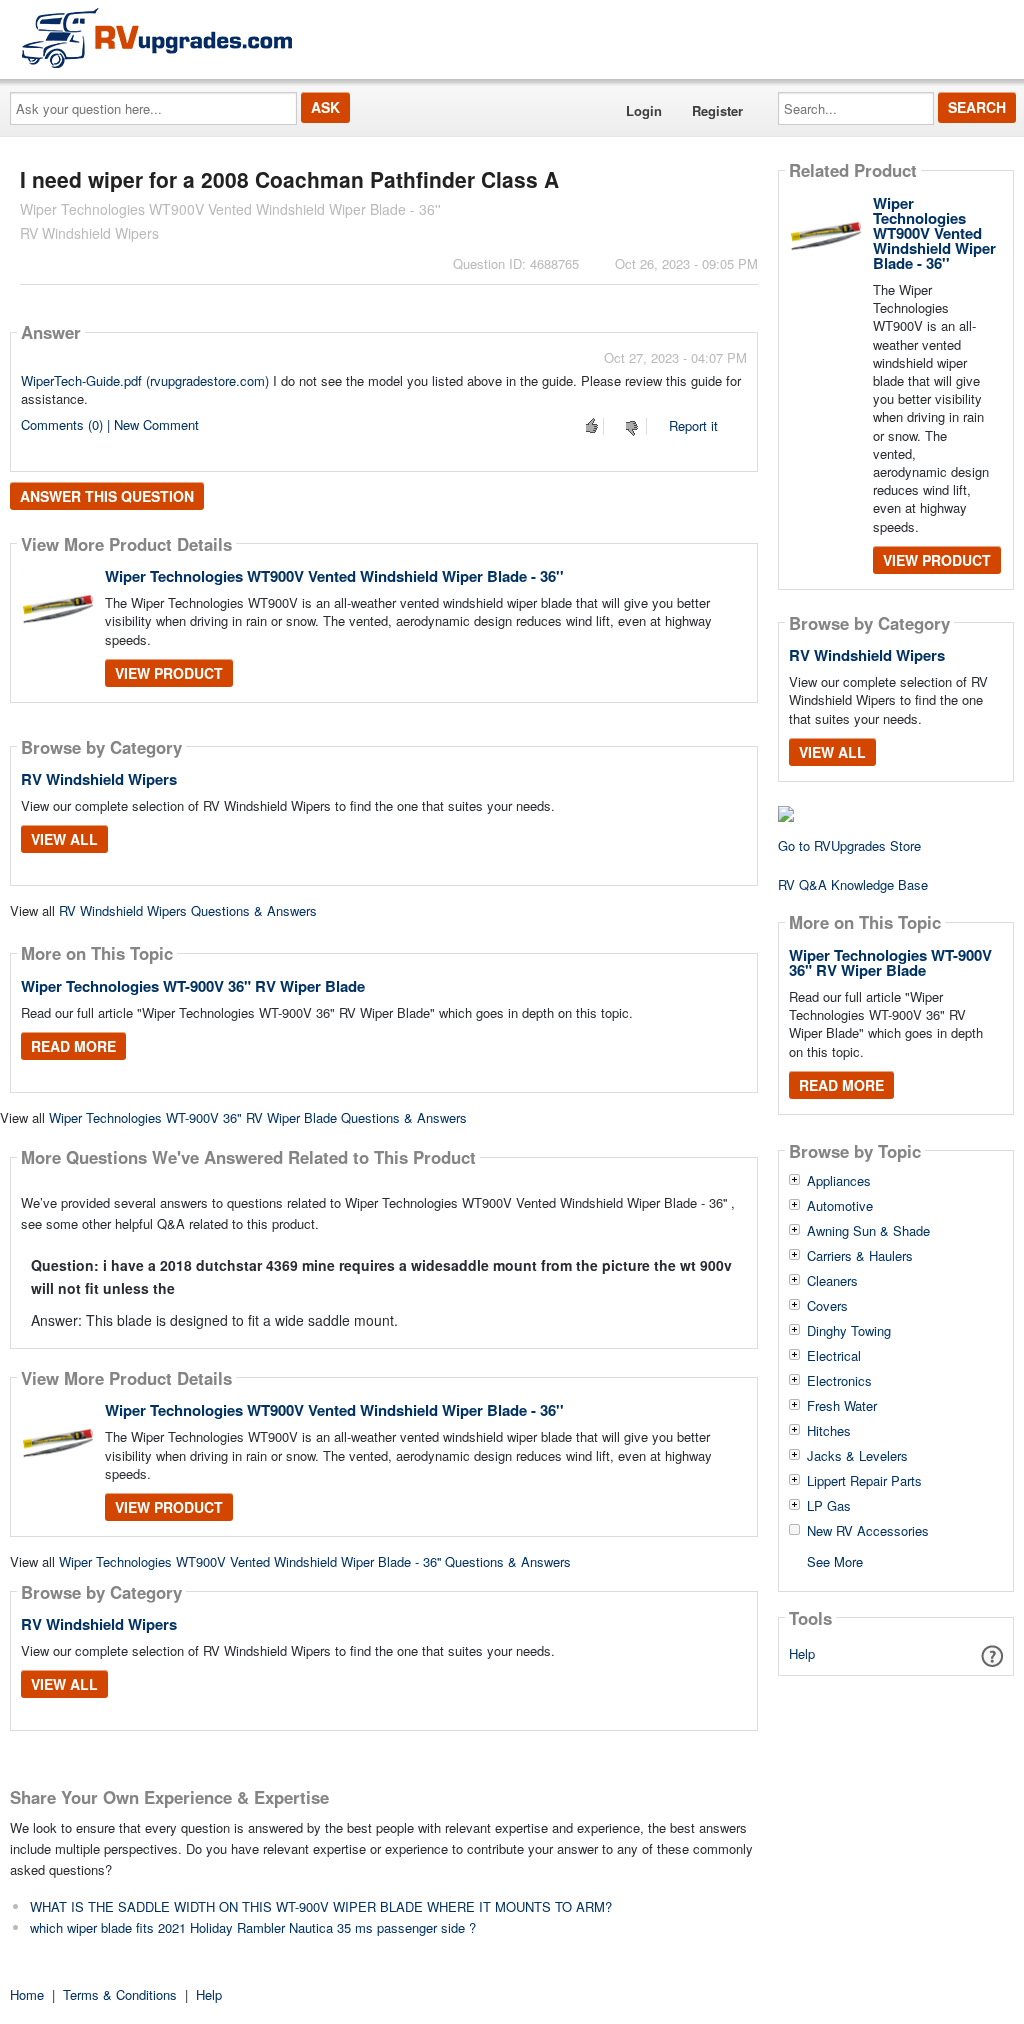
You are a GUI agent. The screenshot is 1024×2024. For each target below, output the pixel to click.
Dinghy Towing (849, 1331)
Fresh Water (842, 1406)
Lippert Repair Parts (864, 1481)
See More (835, 1560)
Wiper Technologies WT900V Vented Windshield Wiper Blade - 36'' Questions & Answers (315, 1561)
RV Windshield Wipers (99, 779)
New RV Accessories (868, 1531)
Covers (827, 1306)
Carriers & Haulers (860, 1256)
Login (644, 110)
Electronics (839, 1381)
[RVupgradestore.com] (157, 37)
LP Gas (829, 1506)
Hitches (829, 1431)
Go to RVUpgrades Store (849, 845)
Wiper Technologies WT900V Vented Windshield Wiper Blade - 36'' (334, 576)
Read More (73, 1046)
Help (802, 1653)
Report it (693, 425)
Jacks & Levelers (857, 1456)
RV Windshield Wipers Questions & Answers (188, 910)
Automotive (840, 1206)
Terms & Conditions (120, 1994)
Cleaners (832, 1281)
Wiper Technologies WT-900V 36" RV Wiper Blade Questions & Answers (258, 1117)
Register (717, 110)
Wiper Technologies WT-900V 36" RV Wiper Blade (193, 986)
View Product (169, 673)
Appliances (839, 1181)
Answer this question (107, 496)
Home (27, 1994)
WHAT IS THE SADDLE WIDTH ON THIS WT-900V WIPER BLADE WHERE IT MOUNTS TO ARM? (321, 1906)
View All (64, 839)
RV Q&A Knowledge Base (853, 884)
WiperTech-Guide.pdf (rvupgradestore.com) (145, 380)
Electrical (834, 1356)
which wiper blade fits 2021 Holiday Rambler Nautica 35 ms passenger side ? (253, 1927)
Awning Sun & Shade (868, 1231)
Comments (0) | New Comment (110, 424)
